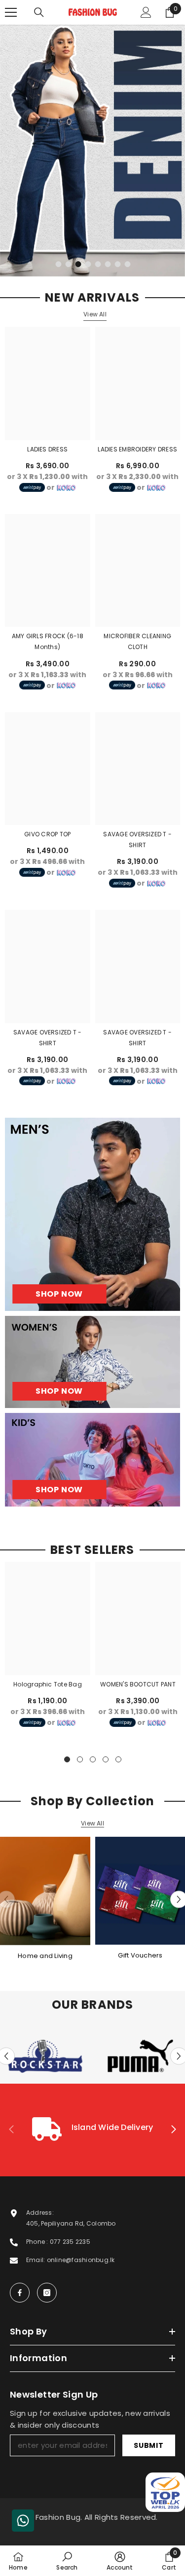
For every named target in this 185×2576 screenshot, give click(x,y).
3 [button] (78, 264)
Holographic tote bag (48, 1684)
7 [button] (118, 264)
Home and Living (45, 1956)
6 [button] (108, 264)
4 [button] (88, 264)
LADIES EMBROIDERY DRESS (137, 449)
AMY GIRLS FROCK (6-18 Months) (48, 641)
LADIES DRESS (47, 449)
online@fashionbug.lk (81, 2260)
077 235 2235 (70, 2242)
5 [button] (98, 264)
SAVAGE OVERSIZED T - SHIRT (137, 840)
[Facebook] (20, 2293)
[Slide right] (173, 2130)
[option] (92, 151)
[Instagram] (47, 2293)
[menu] (11, 12)
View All (95, 314)
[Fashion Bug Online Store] (45, 1891)
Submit (148, 2445)
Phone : (38, 2242)
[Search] (39, 12)
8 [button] (128, 264)
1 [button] (59, 264)
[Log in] (146, 12)
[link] (92, 2130)
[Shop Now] (92, 1214)
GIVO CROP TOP (47, 834)
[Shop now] (92, 1362)
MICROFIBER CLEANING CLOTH (137, 641)
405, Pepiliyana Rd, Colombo (71, 2223)
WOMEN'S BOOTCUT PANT (138, 1684)
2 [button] (69, 264)
